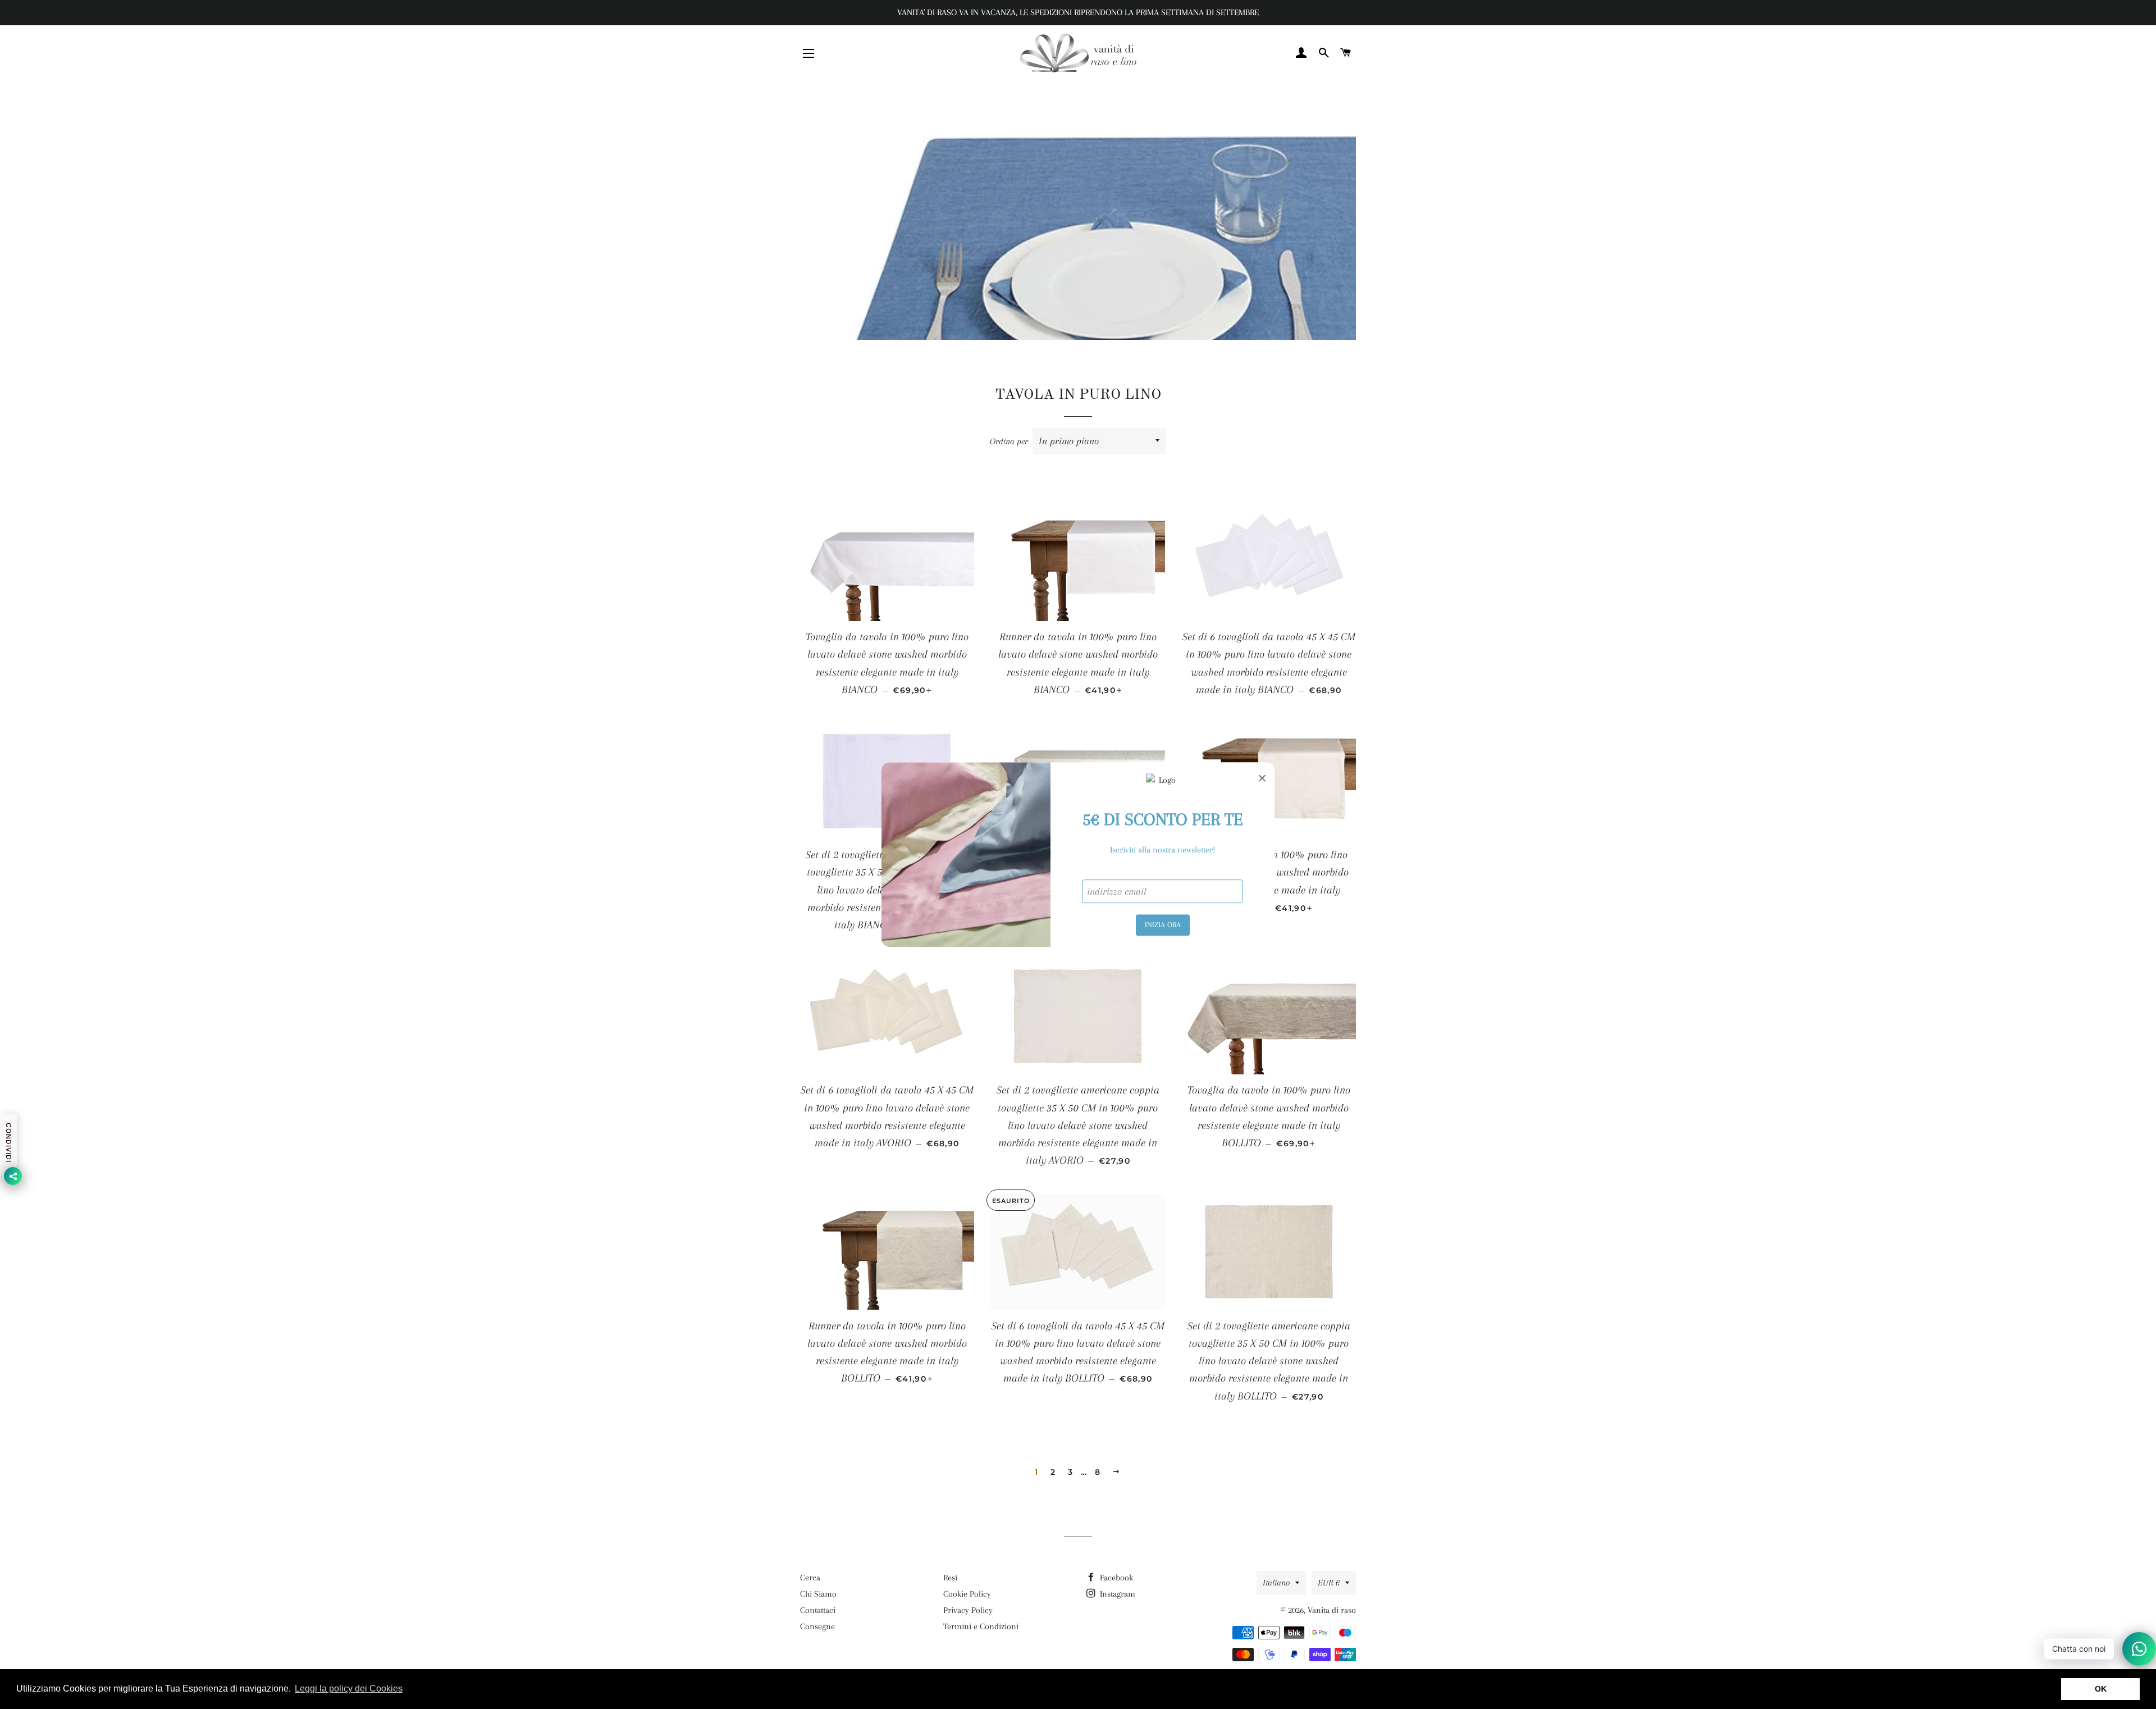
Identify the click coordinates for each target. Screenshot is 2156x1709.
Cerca (810, 1578)
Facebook (1115, 1578)
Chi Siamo (818, 1594)
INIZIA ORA (1163, 925)
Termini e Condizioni (981, 1626)
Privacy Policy (968, 1610)
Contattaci (818, 1610)
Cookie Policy (967, 1594)
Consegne (817, 1626)
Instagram (1116, 1594)
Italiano (1276, 1583)
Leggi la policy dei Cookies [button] (349, 1689)
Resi (950, 1578)
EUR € (1329, 1583)
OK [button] (2101, 1689)
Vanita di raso (1332, 1610)
